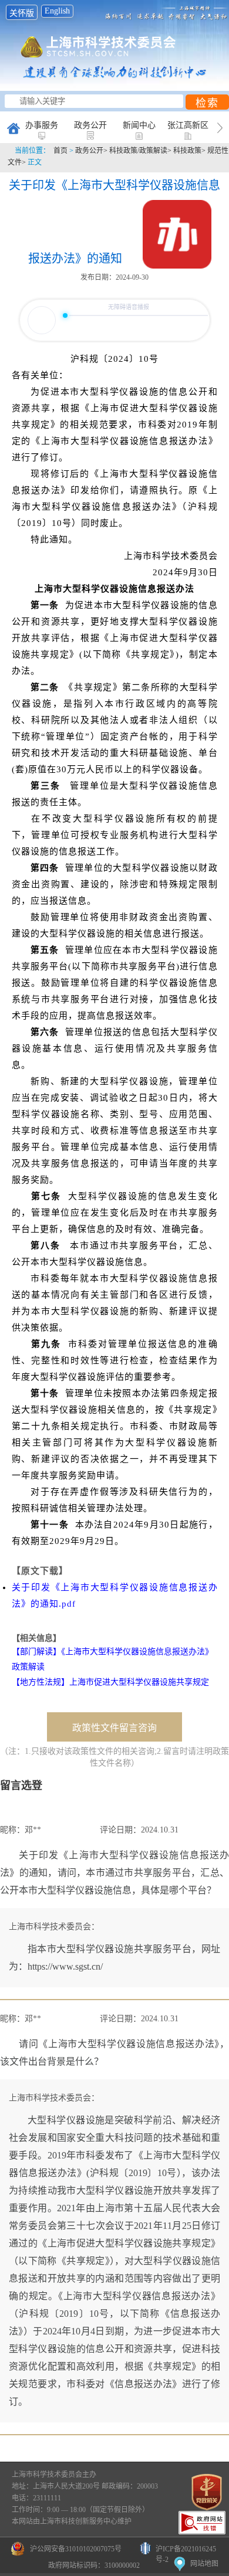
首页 (60, 151)
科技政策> (190, 151)
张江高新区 (188, 125)
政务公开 (90, 125)
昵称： (12, 1830)
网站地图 (204, 2564)
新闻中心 (139, 125)
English (57, 11)
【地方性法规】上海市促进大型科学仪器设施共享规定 (110, 1682)
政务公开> (92, 151)
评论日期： (120, 1830)
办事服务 (42, 125)
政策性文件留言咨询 (114, 1728)
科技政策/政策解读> (141, 151)
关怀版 (22, 13)
